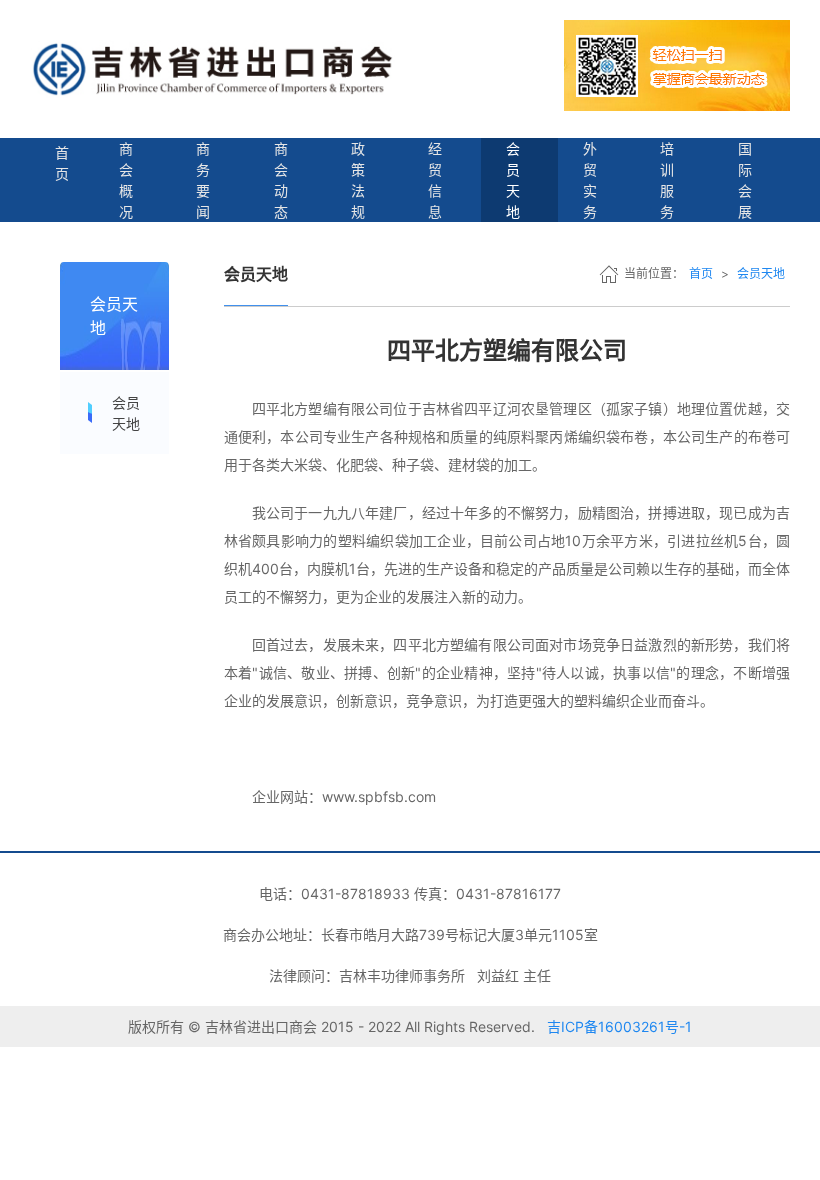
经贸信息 (435, 180)
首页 (62, 163)
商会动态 (281, 180)
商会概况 (126, 180)
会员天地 (513, 180)
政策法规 (358, 180)
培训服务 (667, 180)
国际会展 (745, 180)
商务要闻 (203, 180)
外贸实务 (590, 180)
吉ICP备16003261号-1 (619, 1026)
